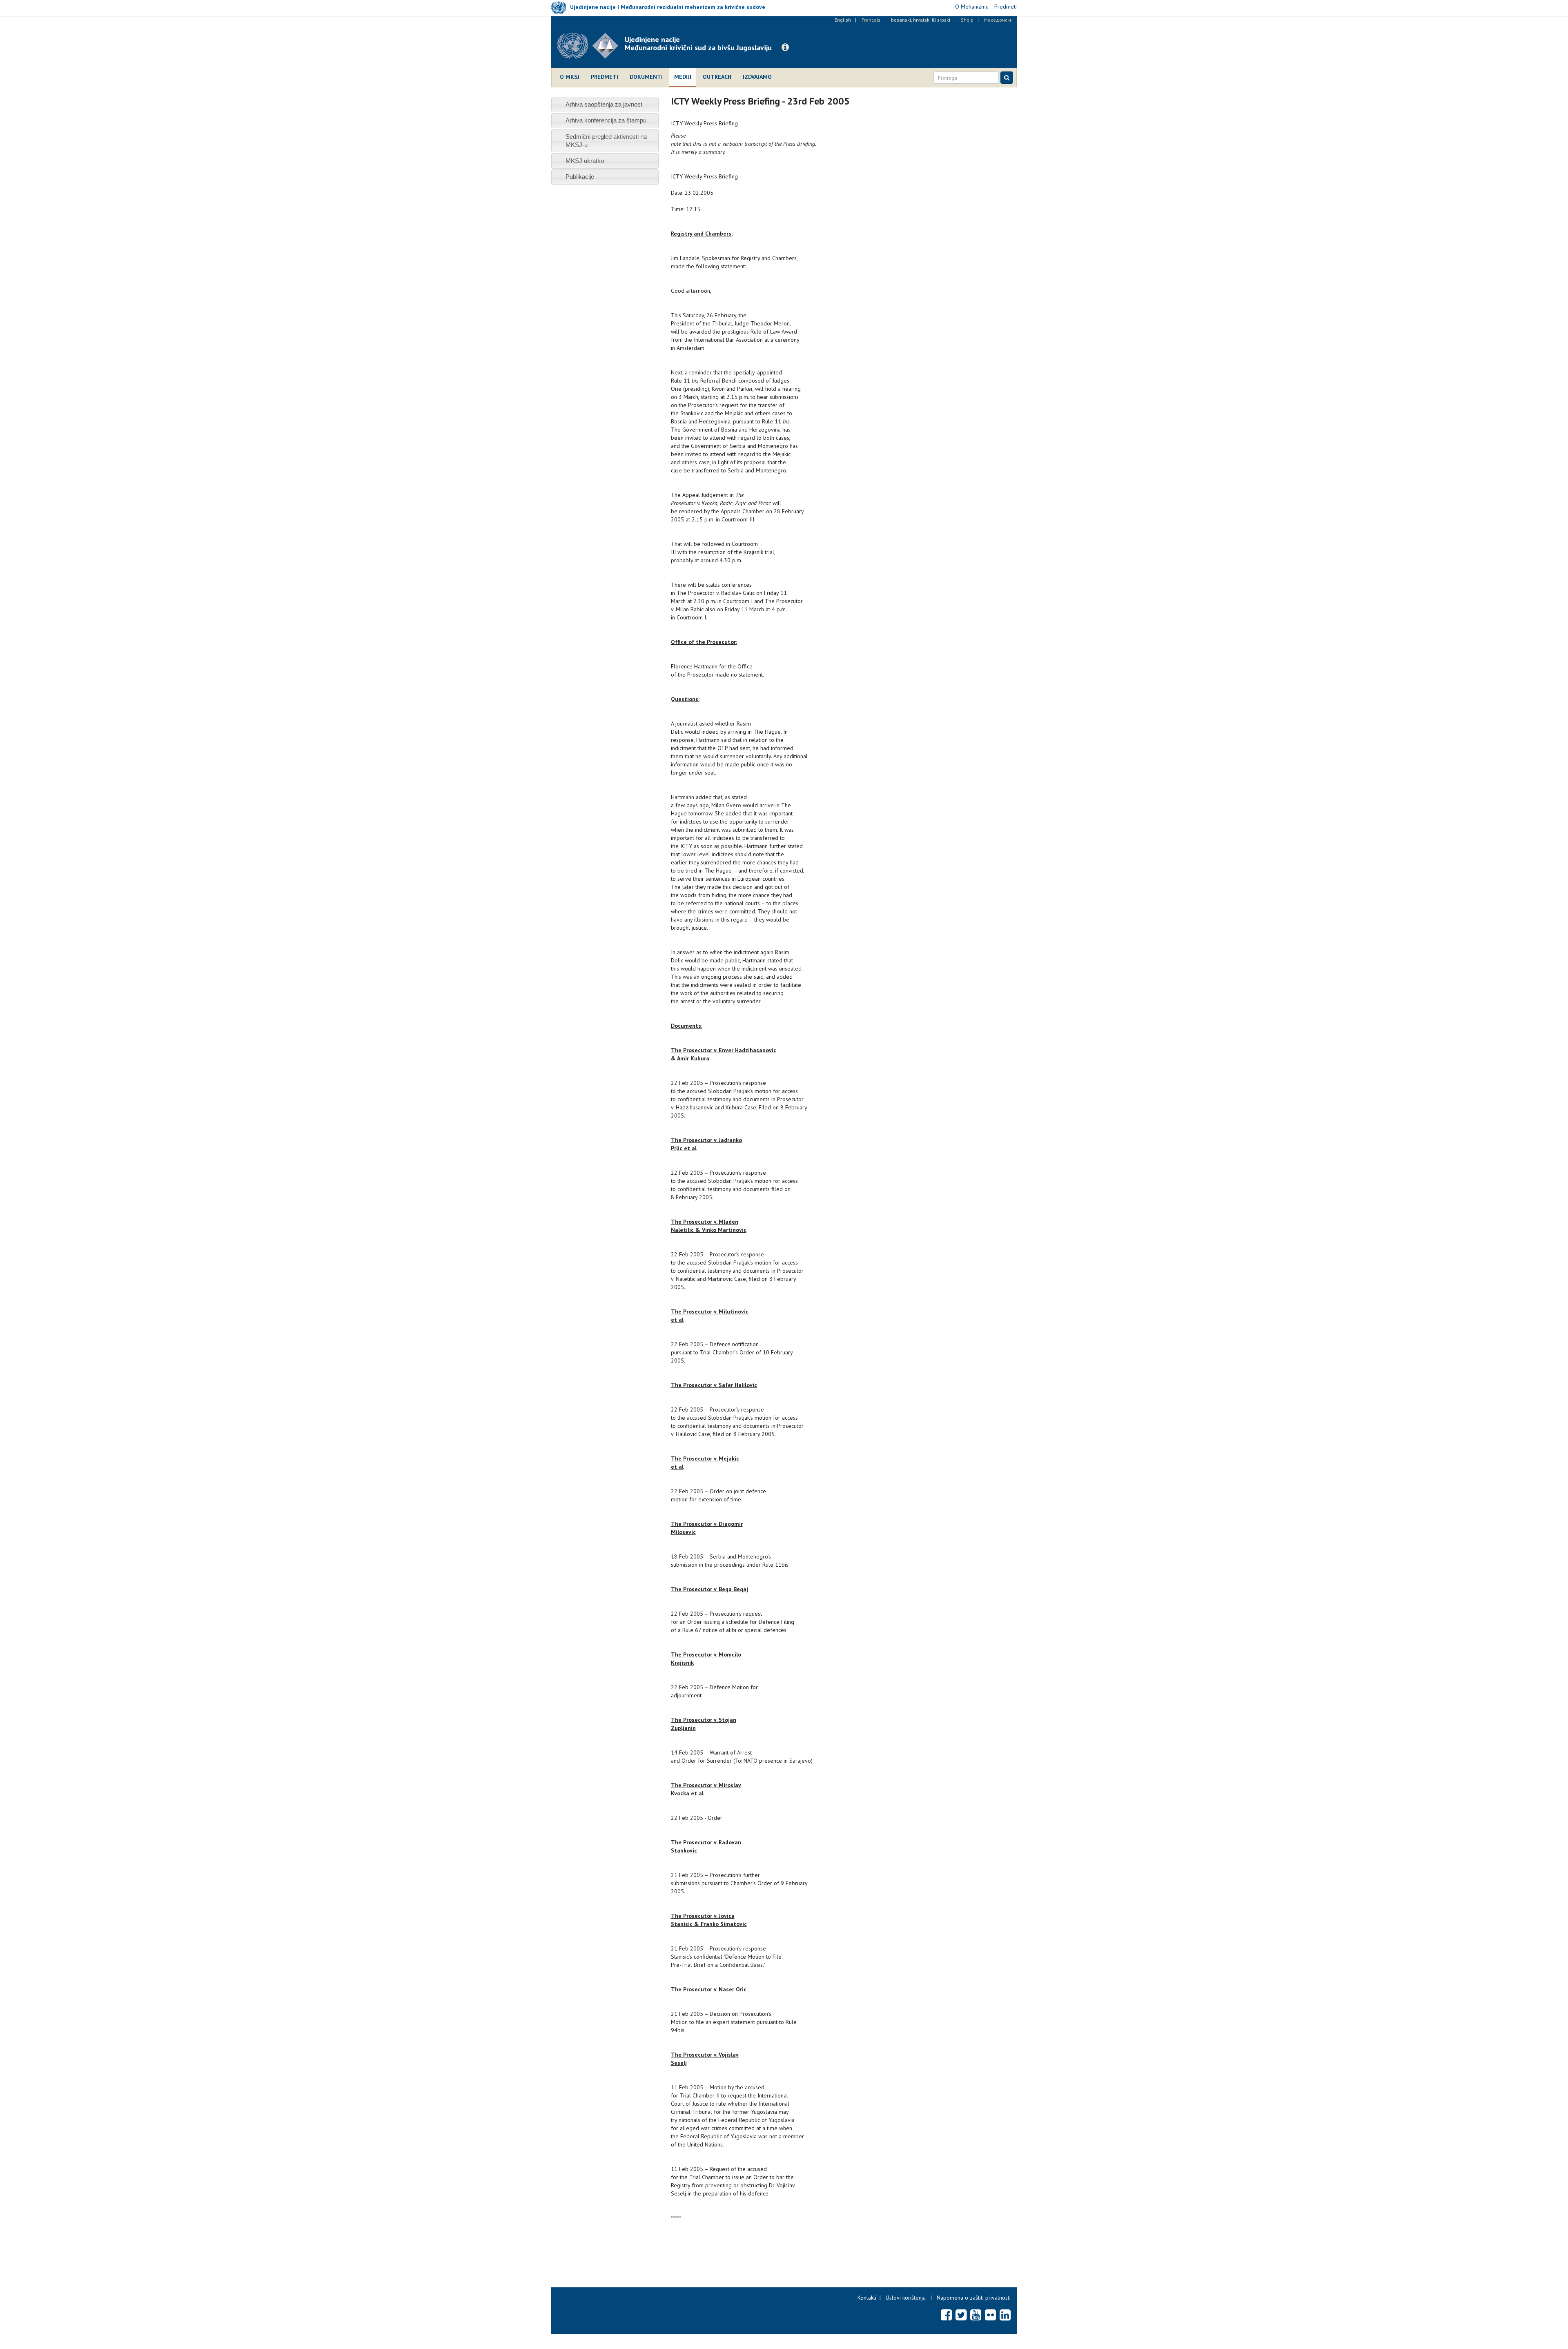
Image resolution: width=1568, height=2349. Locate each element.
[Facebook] (946, 2315)
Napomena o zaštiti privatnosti (974, 2298)
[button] (785, 47)
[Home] (591, 46)
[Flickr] (990, 2315)
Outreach (717, 77)
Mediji (683, 77)
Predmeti (605, 77)
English (843, 20)
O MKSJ (570, 77)
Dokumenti (646, 77)
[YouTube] (976, 2315)
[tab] (605, 104)
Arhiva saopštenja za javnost (604, 104)
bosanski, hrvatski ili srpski (921, 20)
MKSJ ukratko (585, 161)
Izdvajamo (757, 77)
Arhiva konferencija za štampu (606, 120)
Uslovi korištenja (906, 2298)
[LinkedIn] (1005, 2315)
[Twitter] (961, 2315)
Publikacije (580, 177)
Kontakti (867, 2298)
